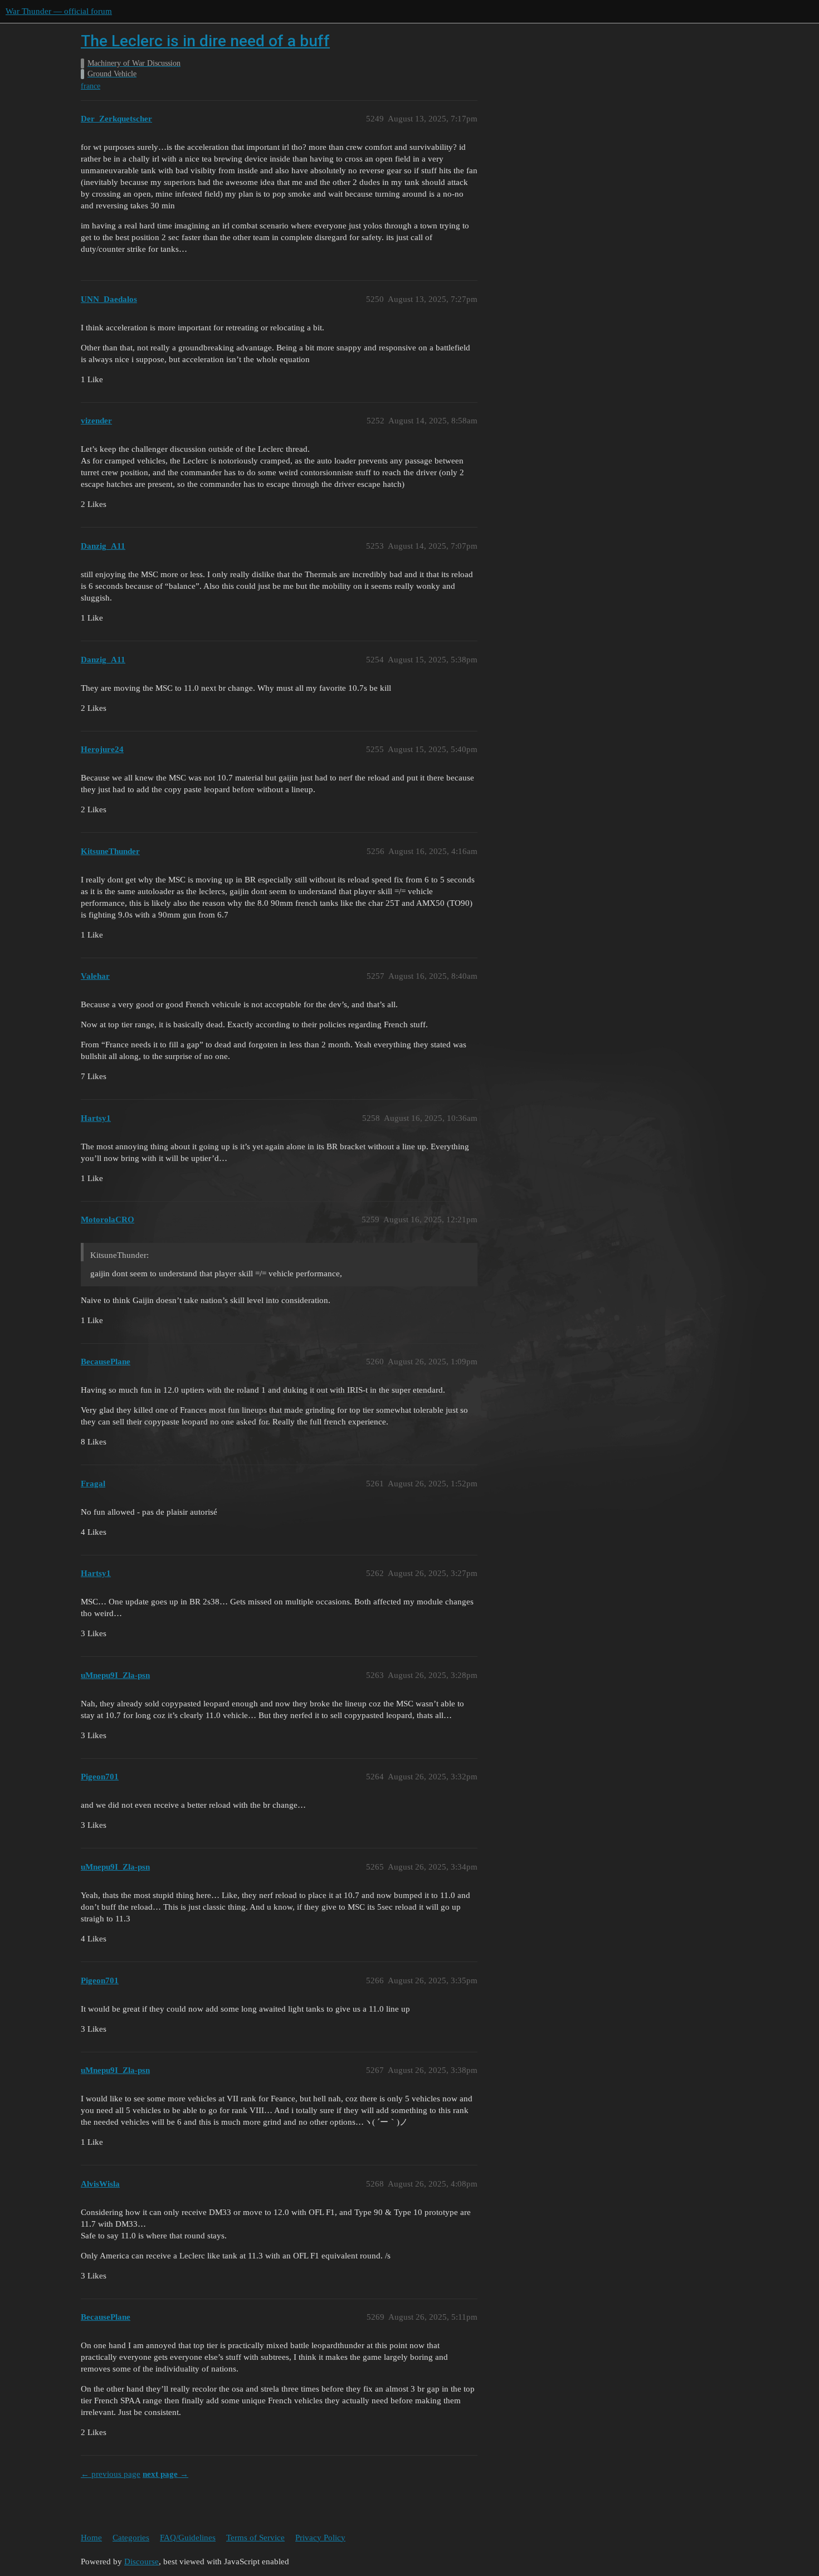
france (91, 86)
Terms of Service (255, 2538)
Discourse (142, 2562)
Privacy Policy (320, 2538)
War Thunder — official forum (59, 11)
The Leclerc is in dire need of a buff (205, 41)
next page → (165, 2474)
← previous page (111, 2474)
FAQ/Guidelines (188, 2538)
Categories (131, 2538)
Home (91, 2538)
